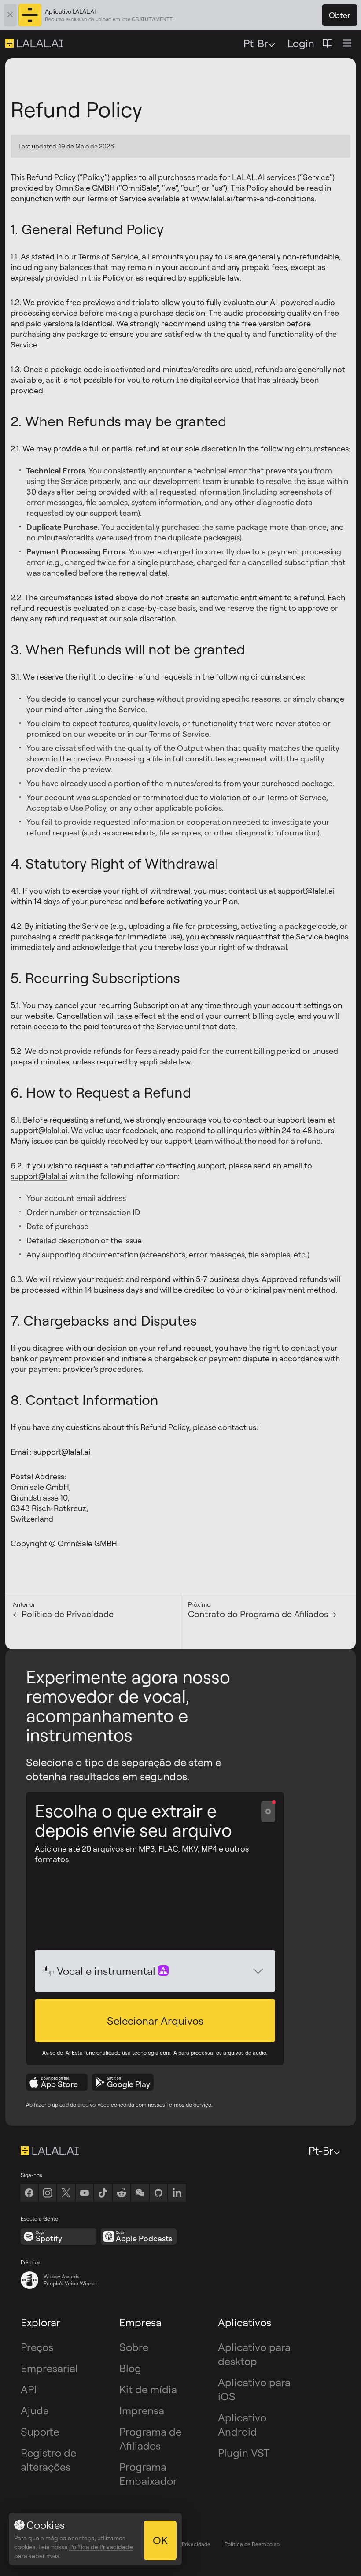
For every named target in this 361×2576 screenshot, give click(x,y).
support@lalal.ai (306, 891)
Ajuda (35, 2410)
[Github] (158, 2193)
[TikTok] (103, 2193)
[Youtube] (85, 2193)
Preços (37, 2347)
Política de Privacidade (182, 2544)
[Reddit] (122, 2193)
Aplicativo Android (242, 2424)
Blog (130, 2368)
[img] (49, 1971)
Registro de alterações (48, 2460)
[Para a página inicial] (50, 2151)
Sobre (134, 2347)
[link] (140, 2193)
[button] (155, 2021)
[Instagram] (48, 2193)
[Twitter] (66, 2193)
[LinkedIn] (177, 2193)
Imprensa (142, 2410)
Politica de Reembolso (252, 2544)
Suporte (40, 2432)
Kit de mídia (148, 2389)
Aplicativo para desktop (254, 2354)
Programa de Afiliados (150, 2439)
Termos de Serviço (189, 2105)
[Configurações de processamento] (268, 1811)
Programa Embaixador (148, 2474)
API (29, 2389)
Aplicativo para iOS (254, 2389)
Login (301, 43)
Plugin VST (244, 2453)
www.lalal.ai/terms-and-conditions (252, 198)
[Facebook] (29, 2193)
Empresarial (49, 2368)
